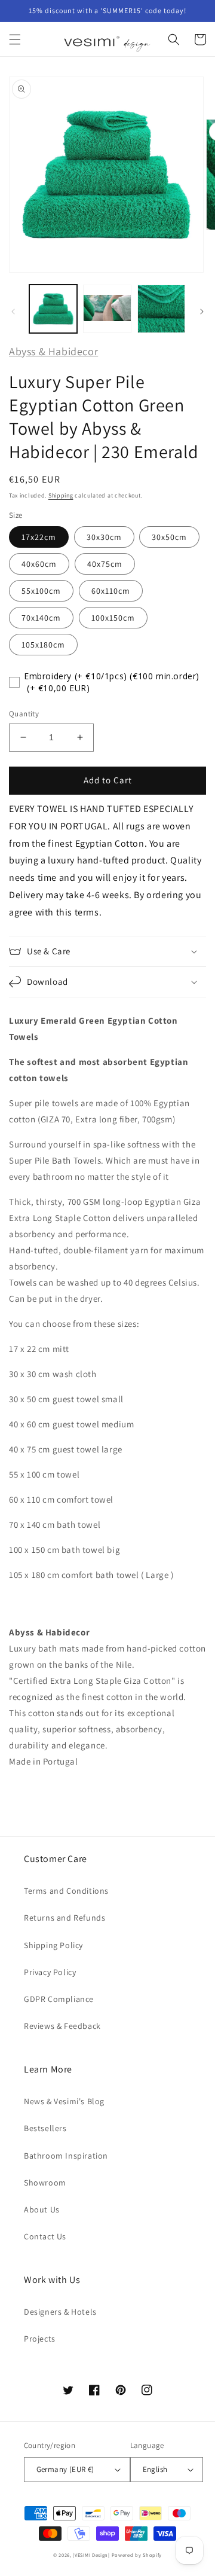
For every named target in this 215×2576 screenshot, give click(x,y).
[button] (15, 39)
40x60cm (39, 564)
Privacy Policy (50, 1972)
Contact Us (45, 2236)
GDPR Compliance (59, 1999)
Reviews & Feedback (62, 2026)
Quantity (24, 714)
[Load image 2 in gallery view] (107, 309)
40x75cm (105, 564)
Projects (40, 2339)
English (155, 2469)
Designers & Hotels (60, 2312)
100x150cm (113, 618)
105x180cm (43, 645)
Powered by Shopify (137, 2555)
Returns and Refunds (64, 1918)
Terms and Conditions (66, 1891)
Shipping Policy (53, 1945)
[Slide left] (13, 312)
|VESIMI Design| (91, 2555)
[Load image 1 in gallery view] (53, 309)
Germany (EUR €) (65, 2469)
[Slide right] (202, 312)
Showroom (45, 2183)
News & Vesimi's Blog (64, 2101)
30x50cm (169, 537)
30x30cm (104, 537)
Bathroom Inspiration (66, 2156)
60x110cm (111, 591)
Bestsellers (45, 2128)
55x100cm (41, 591)
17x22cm (39, 537)
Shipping (61, 495)
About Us (42, 2209)
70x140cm (41, 618)
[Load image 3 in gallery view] (161, 309)
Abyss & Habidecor (53, 351)
